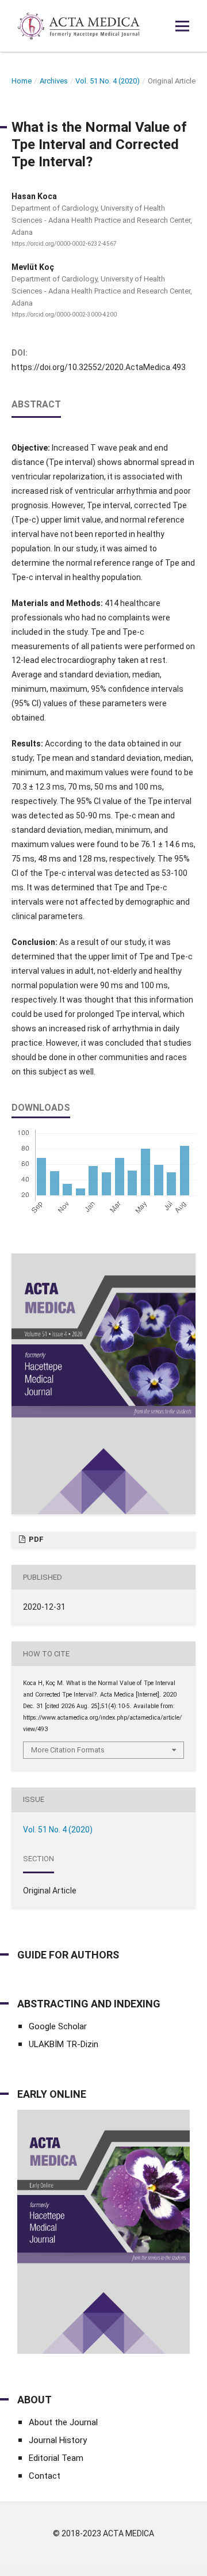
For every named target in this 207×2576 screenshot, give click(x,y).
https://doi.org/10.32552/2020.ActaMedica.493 (99, 367)
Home (22, 81)
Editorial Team (56, 2458)
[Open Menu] (182, 26)
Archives (54, 81)
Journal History (58, 2440)
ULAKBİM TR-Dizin (64, 2044)
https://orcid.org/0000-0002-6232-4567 (64, 244)
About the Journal (63, 2422)
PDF (35, 1539)
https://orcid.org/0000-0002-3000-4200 (64, 315)
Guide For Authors (68, 1955)
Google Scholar (58, 2026)
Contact (45, 2476)
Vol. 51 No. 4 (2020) (108, 81)
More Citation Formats (68, 1750)
